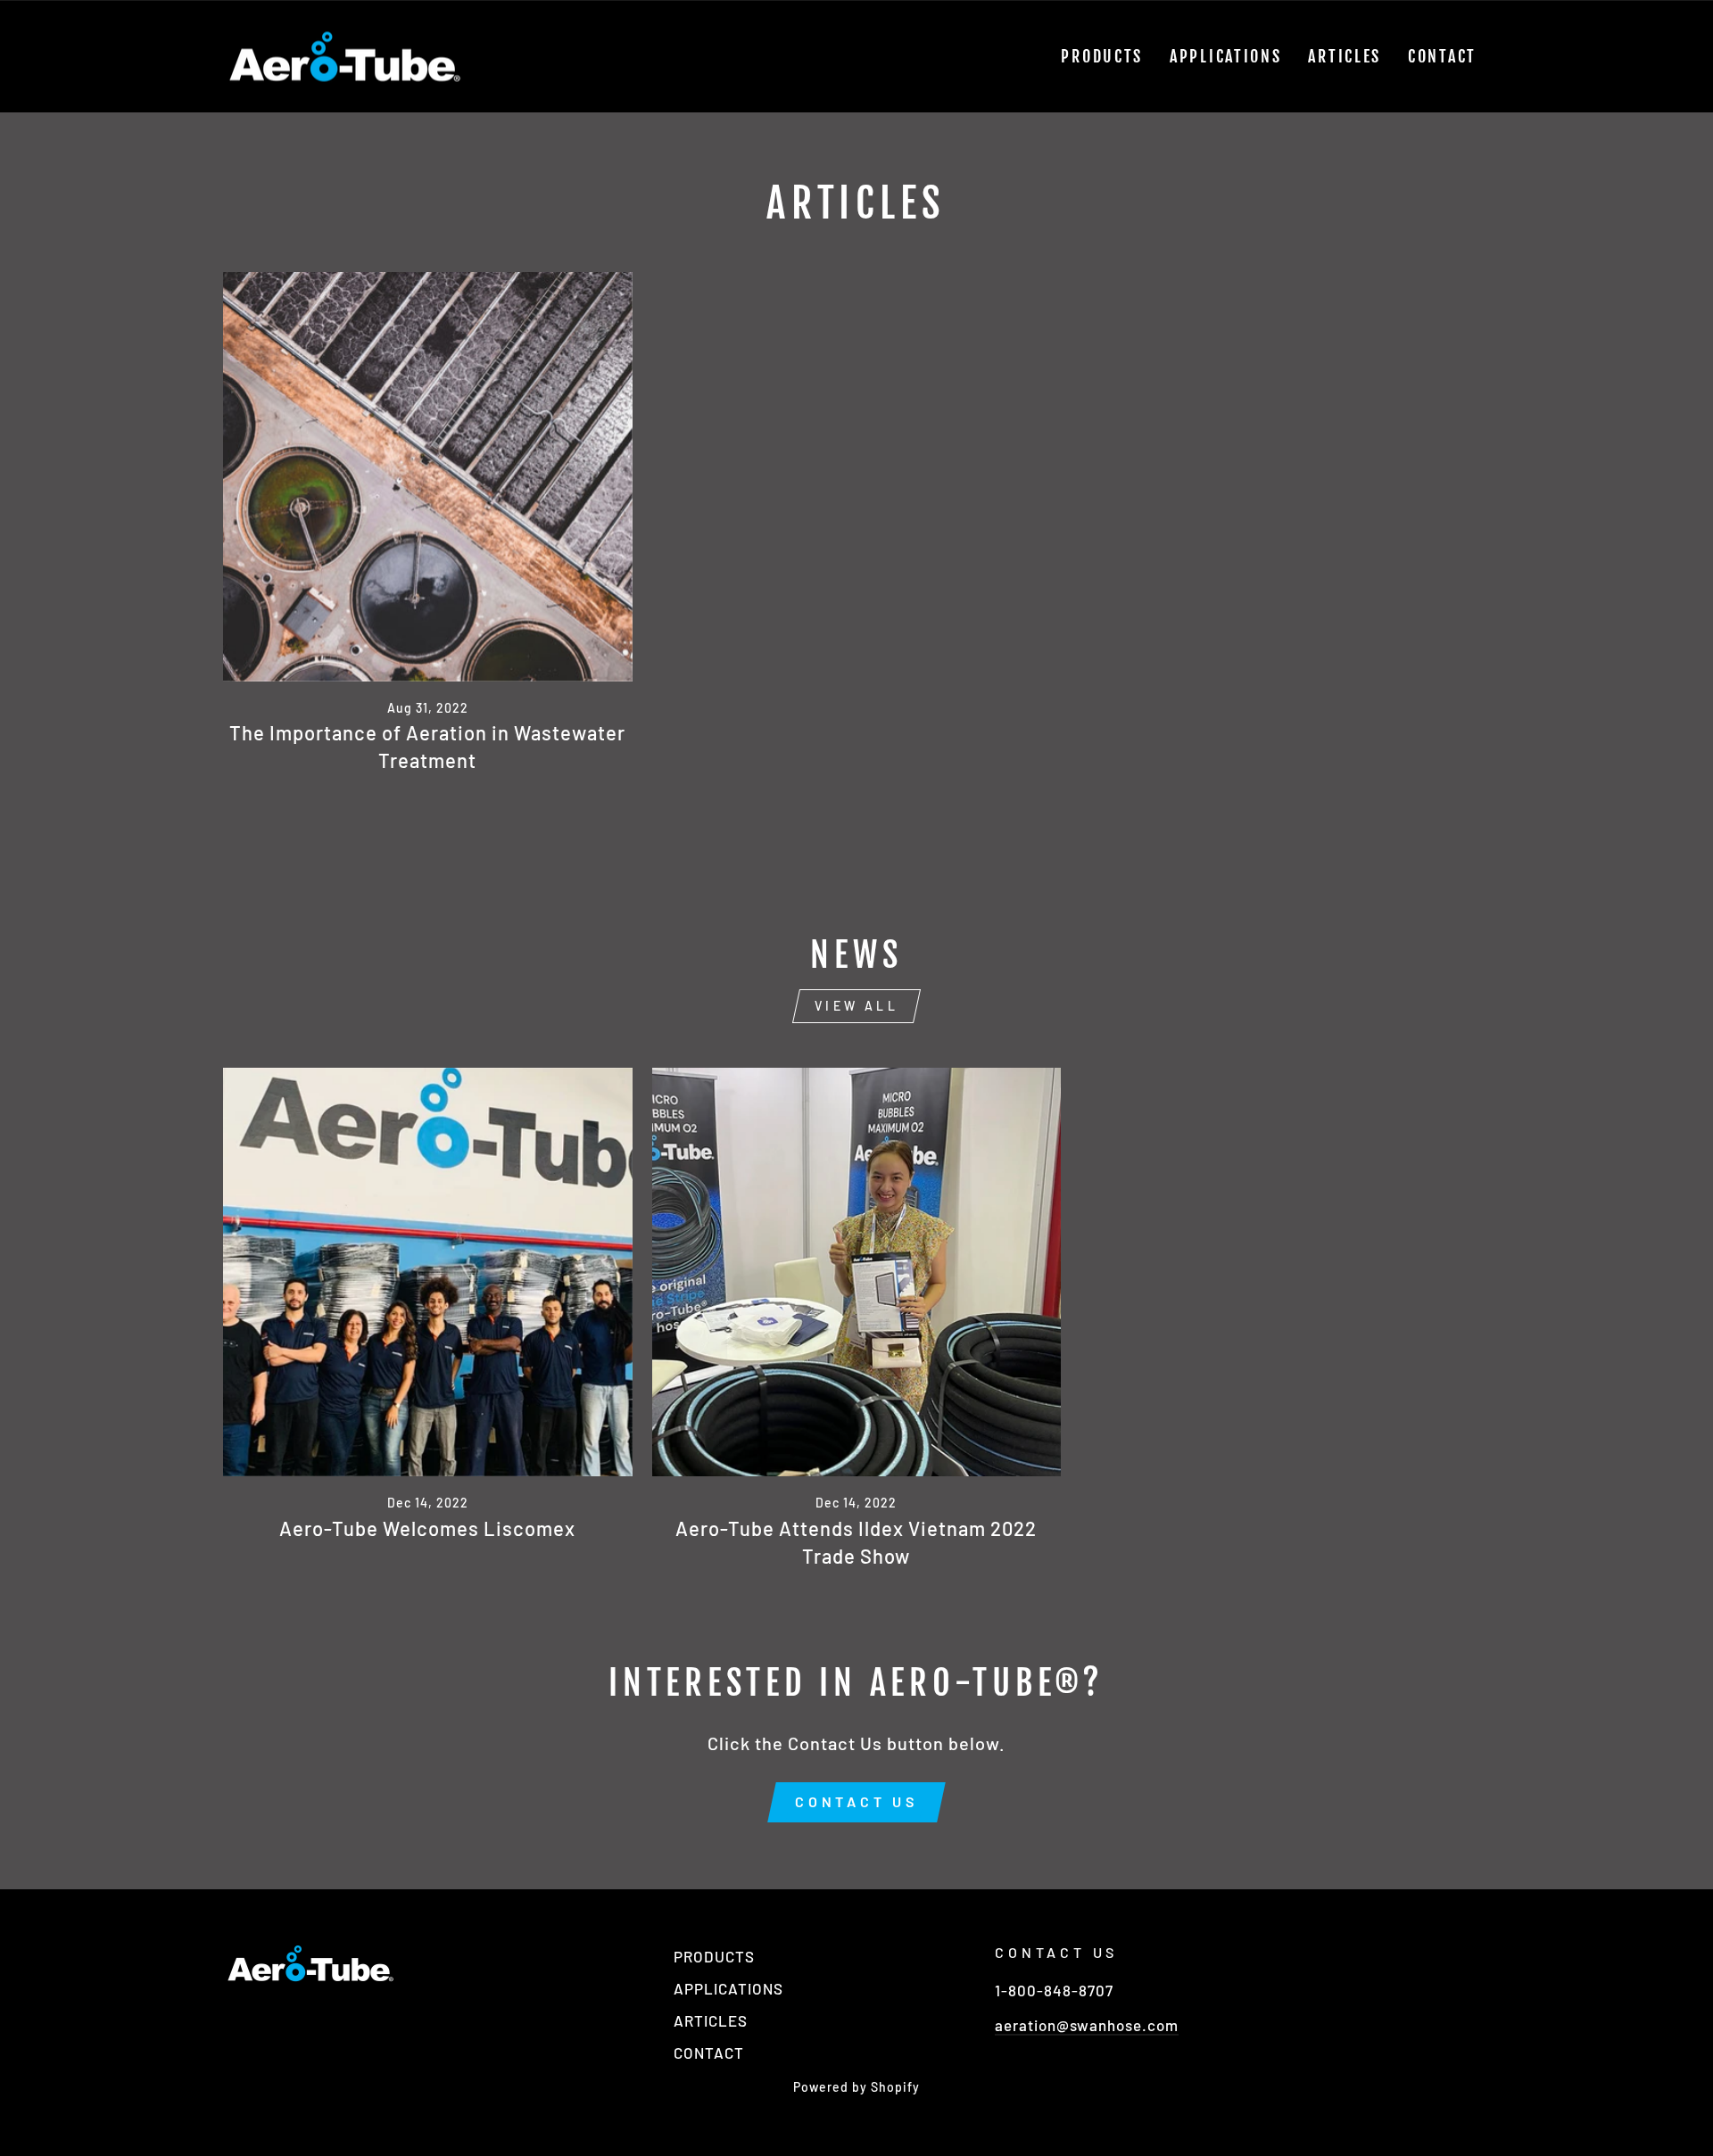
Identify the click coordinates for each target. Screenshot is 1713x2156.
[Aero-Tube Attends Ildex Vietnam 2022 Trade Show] (857, 1272)
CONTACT (1442, 56)
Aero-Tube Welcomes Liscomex (427, 1528)
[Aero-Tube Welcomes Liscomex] (428, 1272)
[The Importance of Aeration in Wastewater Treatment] (428, 477)
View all (856, 1006)
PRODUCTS (1102, 56)
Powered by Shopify (856, 2087)
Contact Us (856, 1801)
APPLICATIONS (1225, 56)
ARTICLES (1345, 56)
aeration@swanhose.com (1087, 2025)
